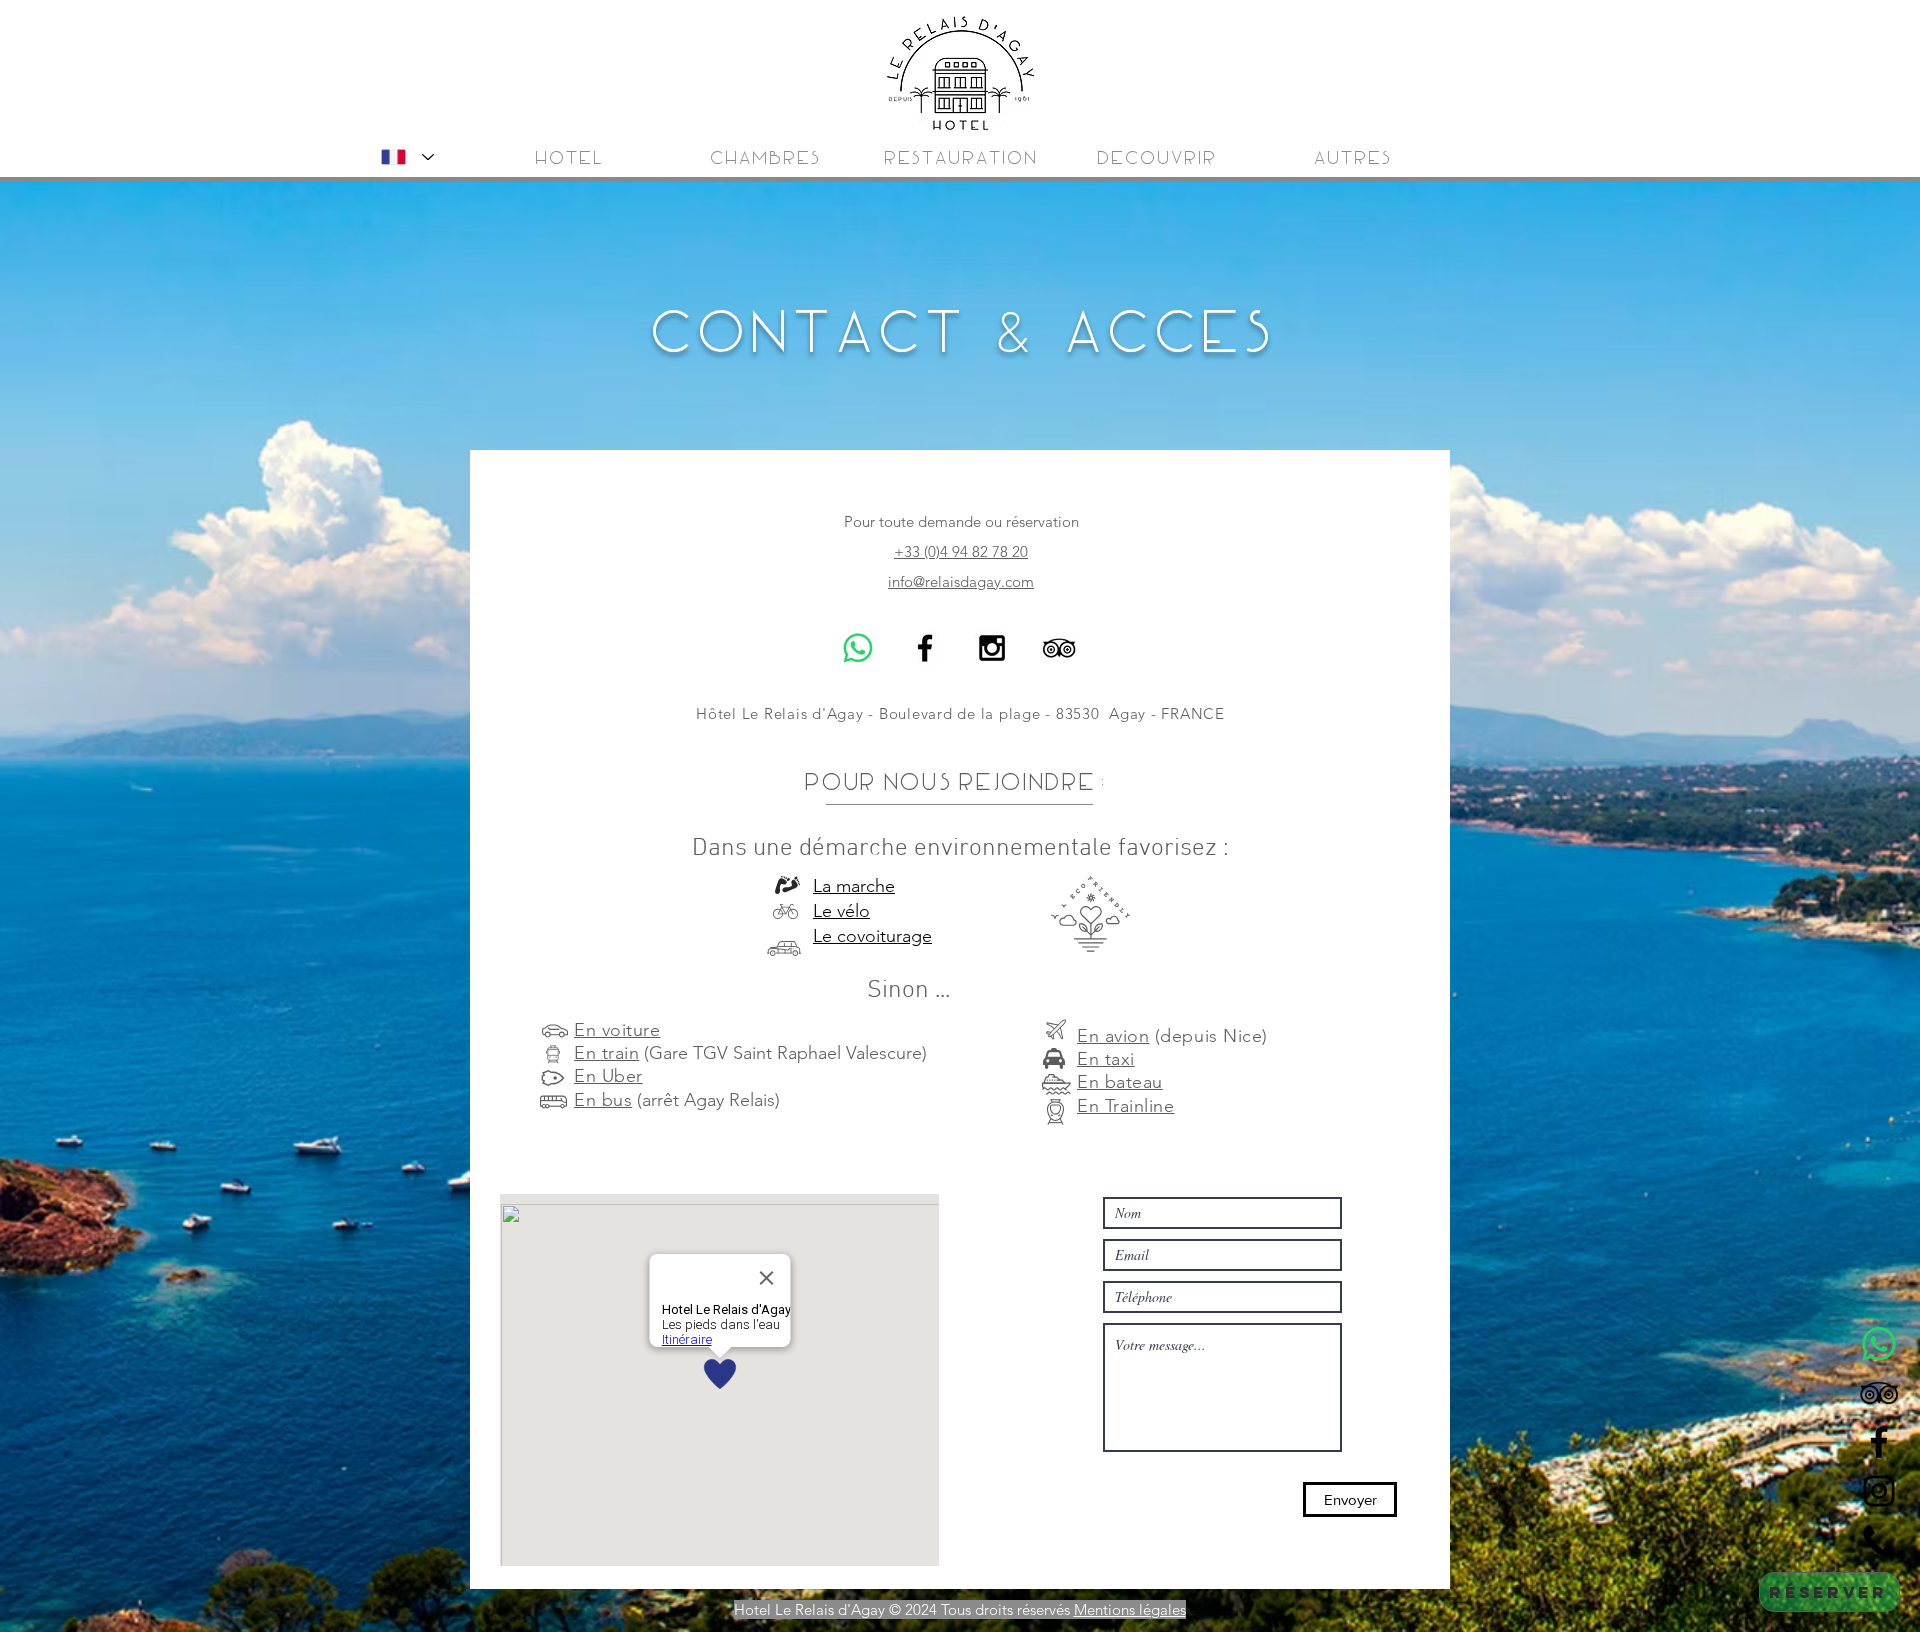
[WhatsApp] (858, 648)
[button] (1351, 159)
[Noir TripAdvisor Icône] (1879, 1393)
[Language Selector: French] (403, 157)
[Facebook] (1879, 1442)
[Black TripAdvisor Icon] (1059, 648)
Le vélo (841, 911)
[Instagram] (1879, 1491)
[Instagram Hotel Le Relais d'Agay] (992, 648)
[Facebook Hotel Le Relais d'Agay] (925, 648)
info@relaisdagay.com (961, 581)
